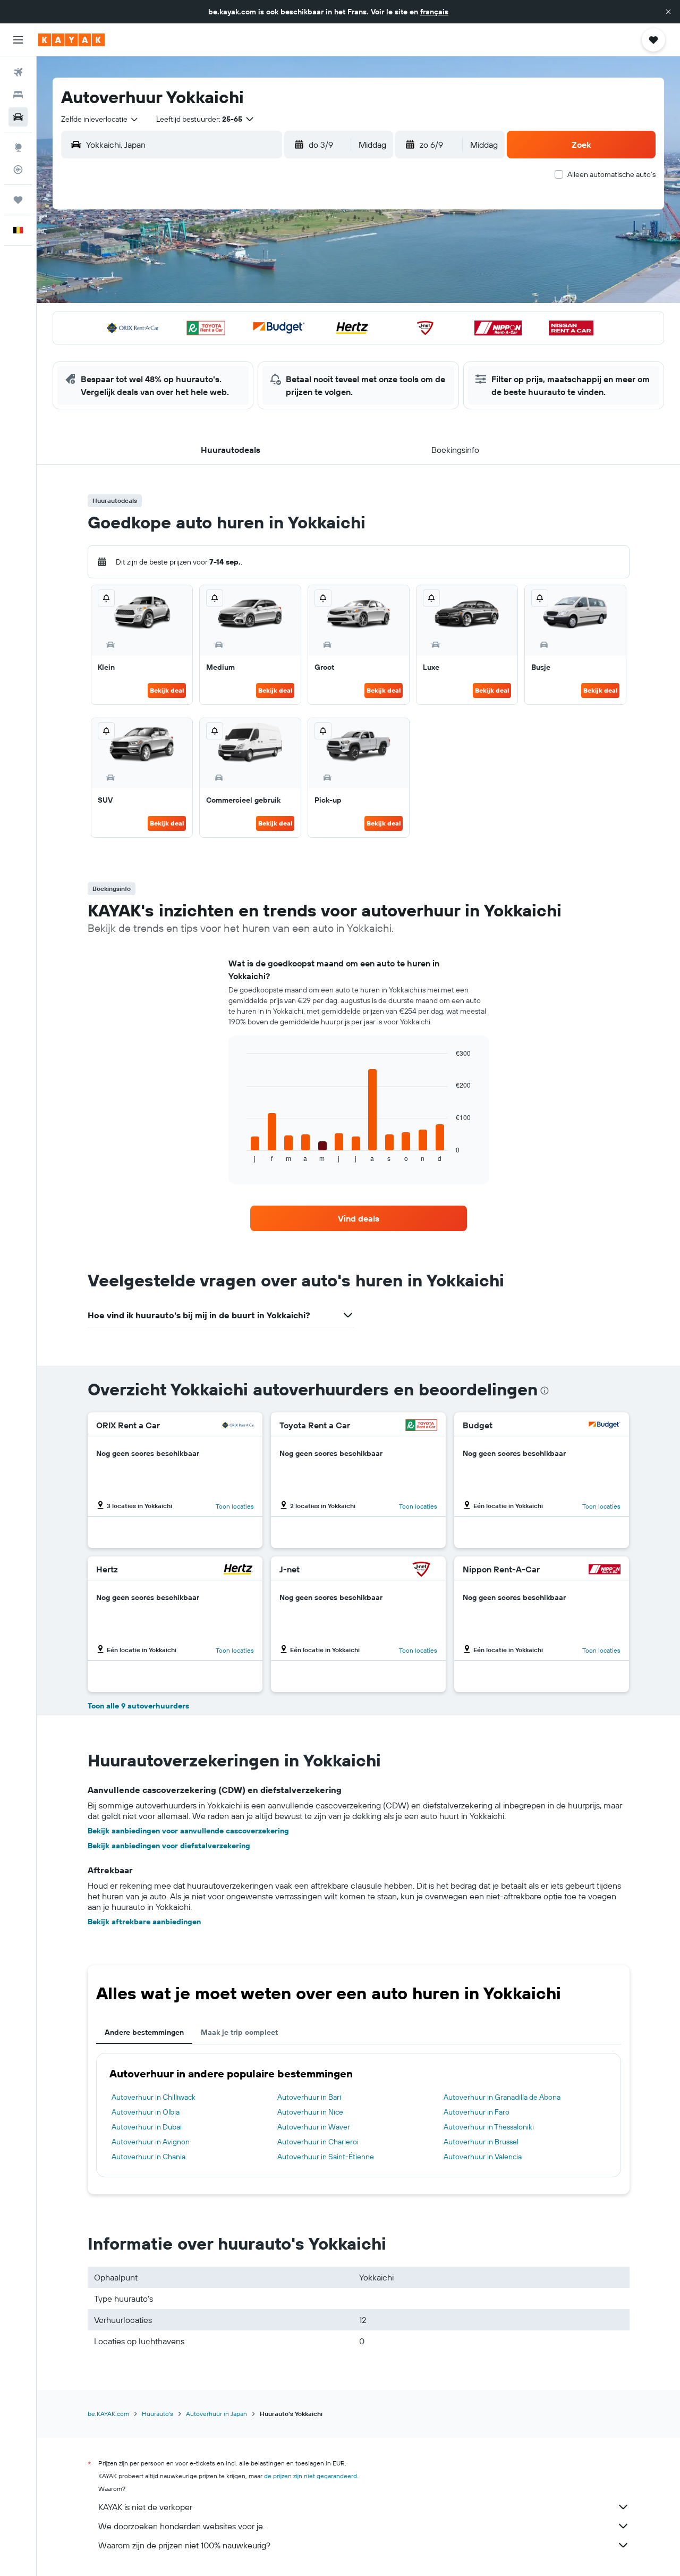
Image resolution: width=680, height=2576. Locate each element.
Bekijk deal (167, 690)
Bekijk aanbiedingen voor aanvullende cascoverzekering (188, 1831)
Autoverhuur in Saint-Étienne (326, 2157)
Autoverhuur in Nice (310, 2112)
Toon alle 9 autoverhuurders (138, 1706)
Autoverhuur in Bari (309, 2097)
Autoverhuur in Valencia (483, 2157)
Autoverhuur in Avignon (151, 2142)
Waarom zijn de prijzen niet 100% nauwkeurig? (184, 2545)
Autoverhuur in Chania (148, 2157)
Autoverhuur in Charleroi (318, 2142)
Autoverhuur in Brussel (481, 2142)
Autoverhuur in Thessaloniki (489, 2127)
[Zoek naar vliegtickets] (18, 72)
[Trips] (18, 200)
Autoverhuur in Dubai (147, 2127)
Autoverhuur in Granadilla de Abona (502, 2097)
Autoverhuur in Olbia (146, 2112)
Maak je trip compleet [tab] (239, 2032)
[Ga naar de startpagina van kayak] (71, 40)
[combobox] (100, 119)
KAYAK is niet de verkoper (145, 2507)
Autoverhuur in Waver (314, 2127)
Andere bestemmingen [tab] (144, 2032)
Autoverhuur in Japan (216, 2414)
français (434, 12)
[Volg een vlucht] (18, 170)
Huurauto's (158, 2414)
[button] (668, 12)
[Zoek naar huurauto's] (18, 117)
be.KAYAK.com (108, 2414)
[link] (359, 1218)
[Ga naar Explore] (18, 147)
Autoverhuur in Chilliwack (154, 2097)
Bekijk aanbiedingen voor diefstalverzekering (169, 1846)
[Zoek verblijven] (18, 95)
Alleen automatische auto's (611, 174)
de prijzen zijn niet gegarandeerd (311, 2476)
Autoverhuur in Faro (477, 2112)
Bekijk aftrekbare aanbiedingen (144, 1922)
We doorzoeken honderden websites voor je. (181, 2526)
